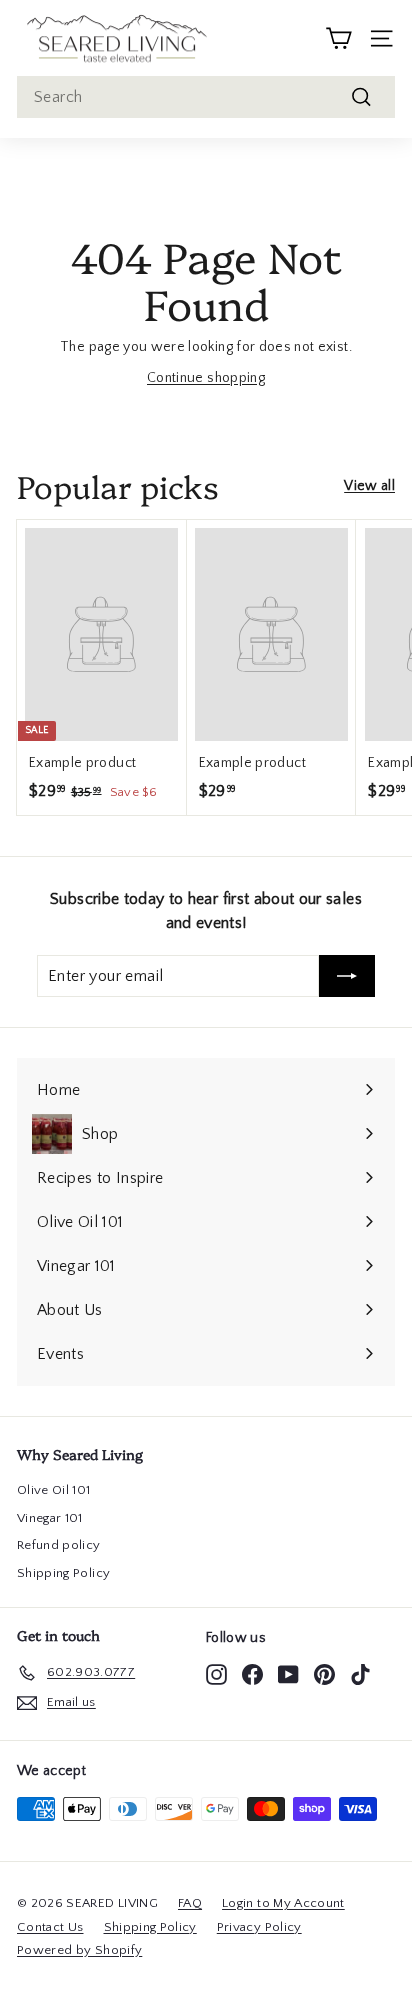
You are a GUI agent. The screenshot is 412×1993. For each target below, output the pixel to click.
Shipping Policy (63, 1573)
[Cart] (338, 38)
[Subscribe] (347, 976)
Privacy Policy (259, 1927)
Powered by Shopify (79, 1950)
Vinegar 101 (50, 1518)
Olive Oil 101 (54, 1490)
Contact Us (50, 1927)
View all (369, 486)
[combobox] (206, 97)
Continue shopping (206, 378)
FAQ (190, 1903)
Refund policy (59, 1545)
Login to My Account (283, 1903)
